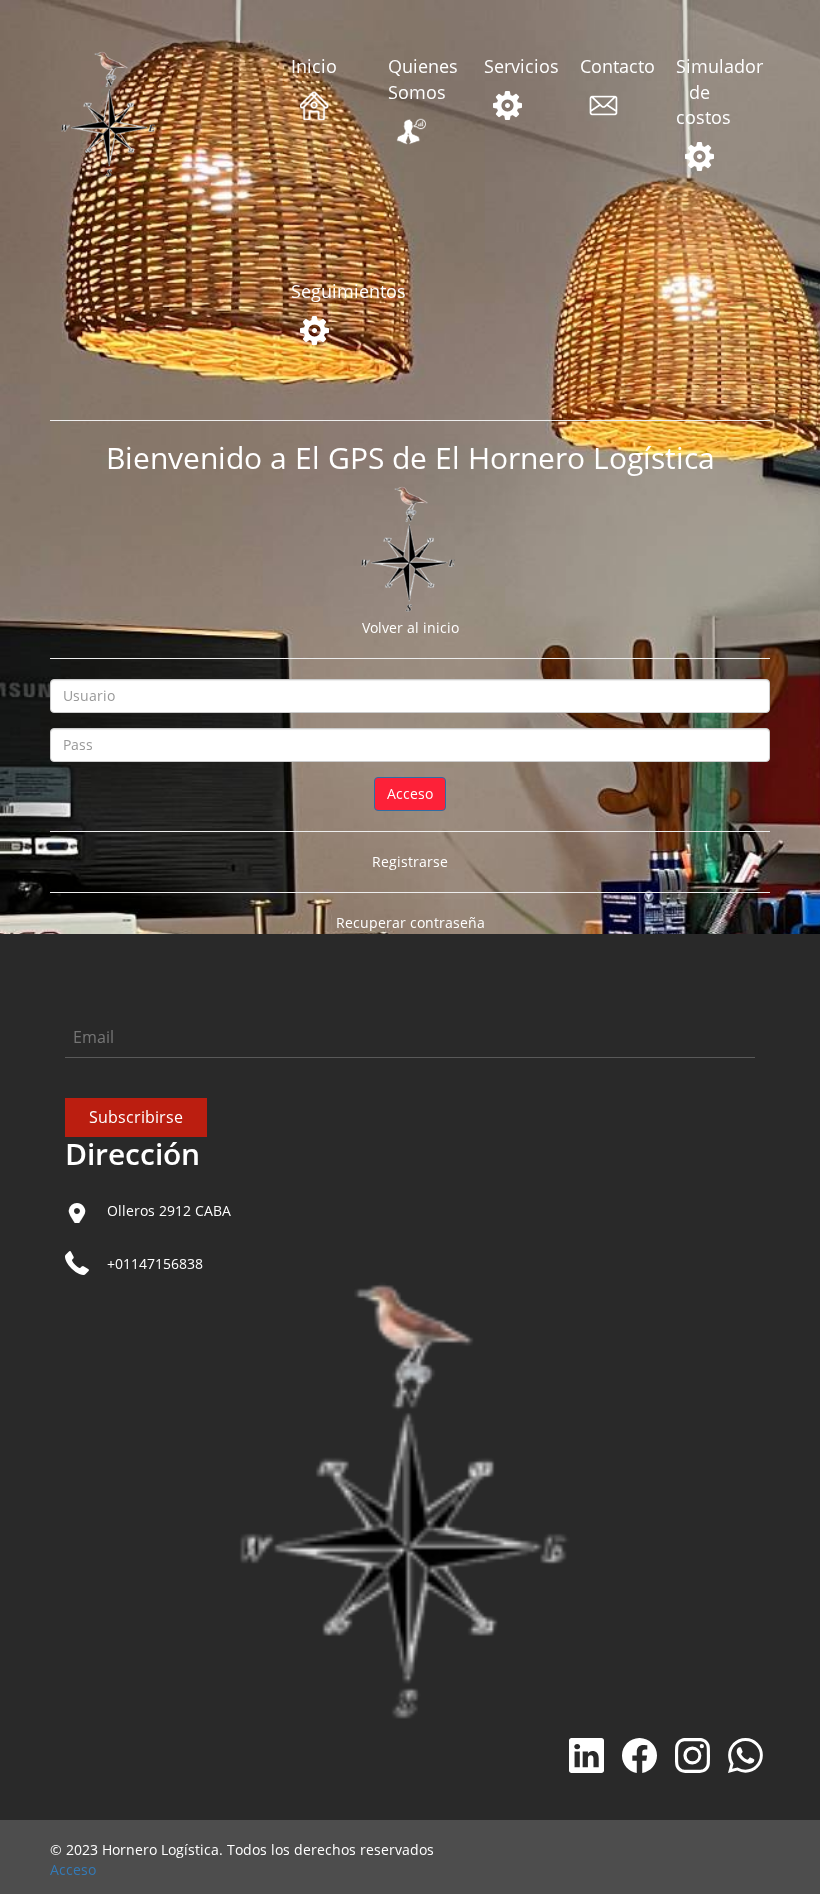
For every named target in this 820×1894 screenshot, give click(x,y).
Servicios (507, 66)
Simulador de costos (699, 91)
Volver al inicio (410, 627)
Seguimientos (314, 291)
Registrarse (410, 861)
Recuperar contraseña (410, 922)
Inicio (314, 66)
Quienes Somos (411, 79)
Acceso (73, 1869)
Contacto (603, 66)
